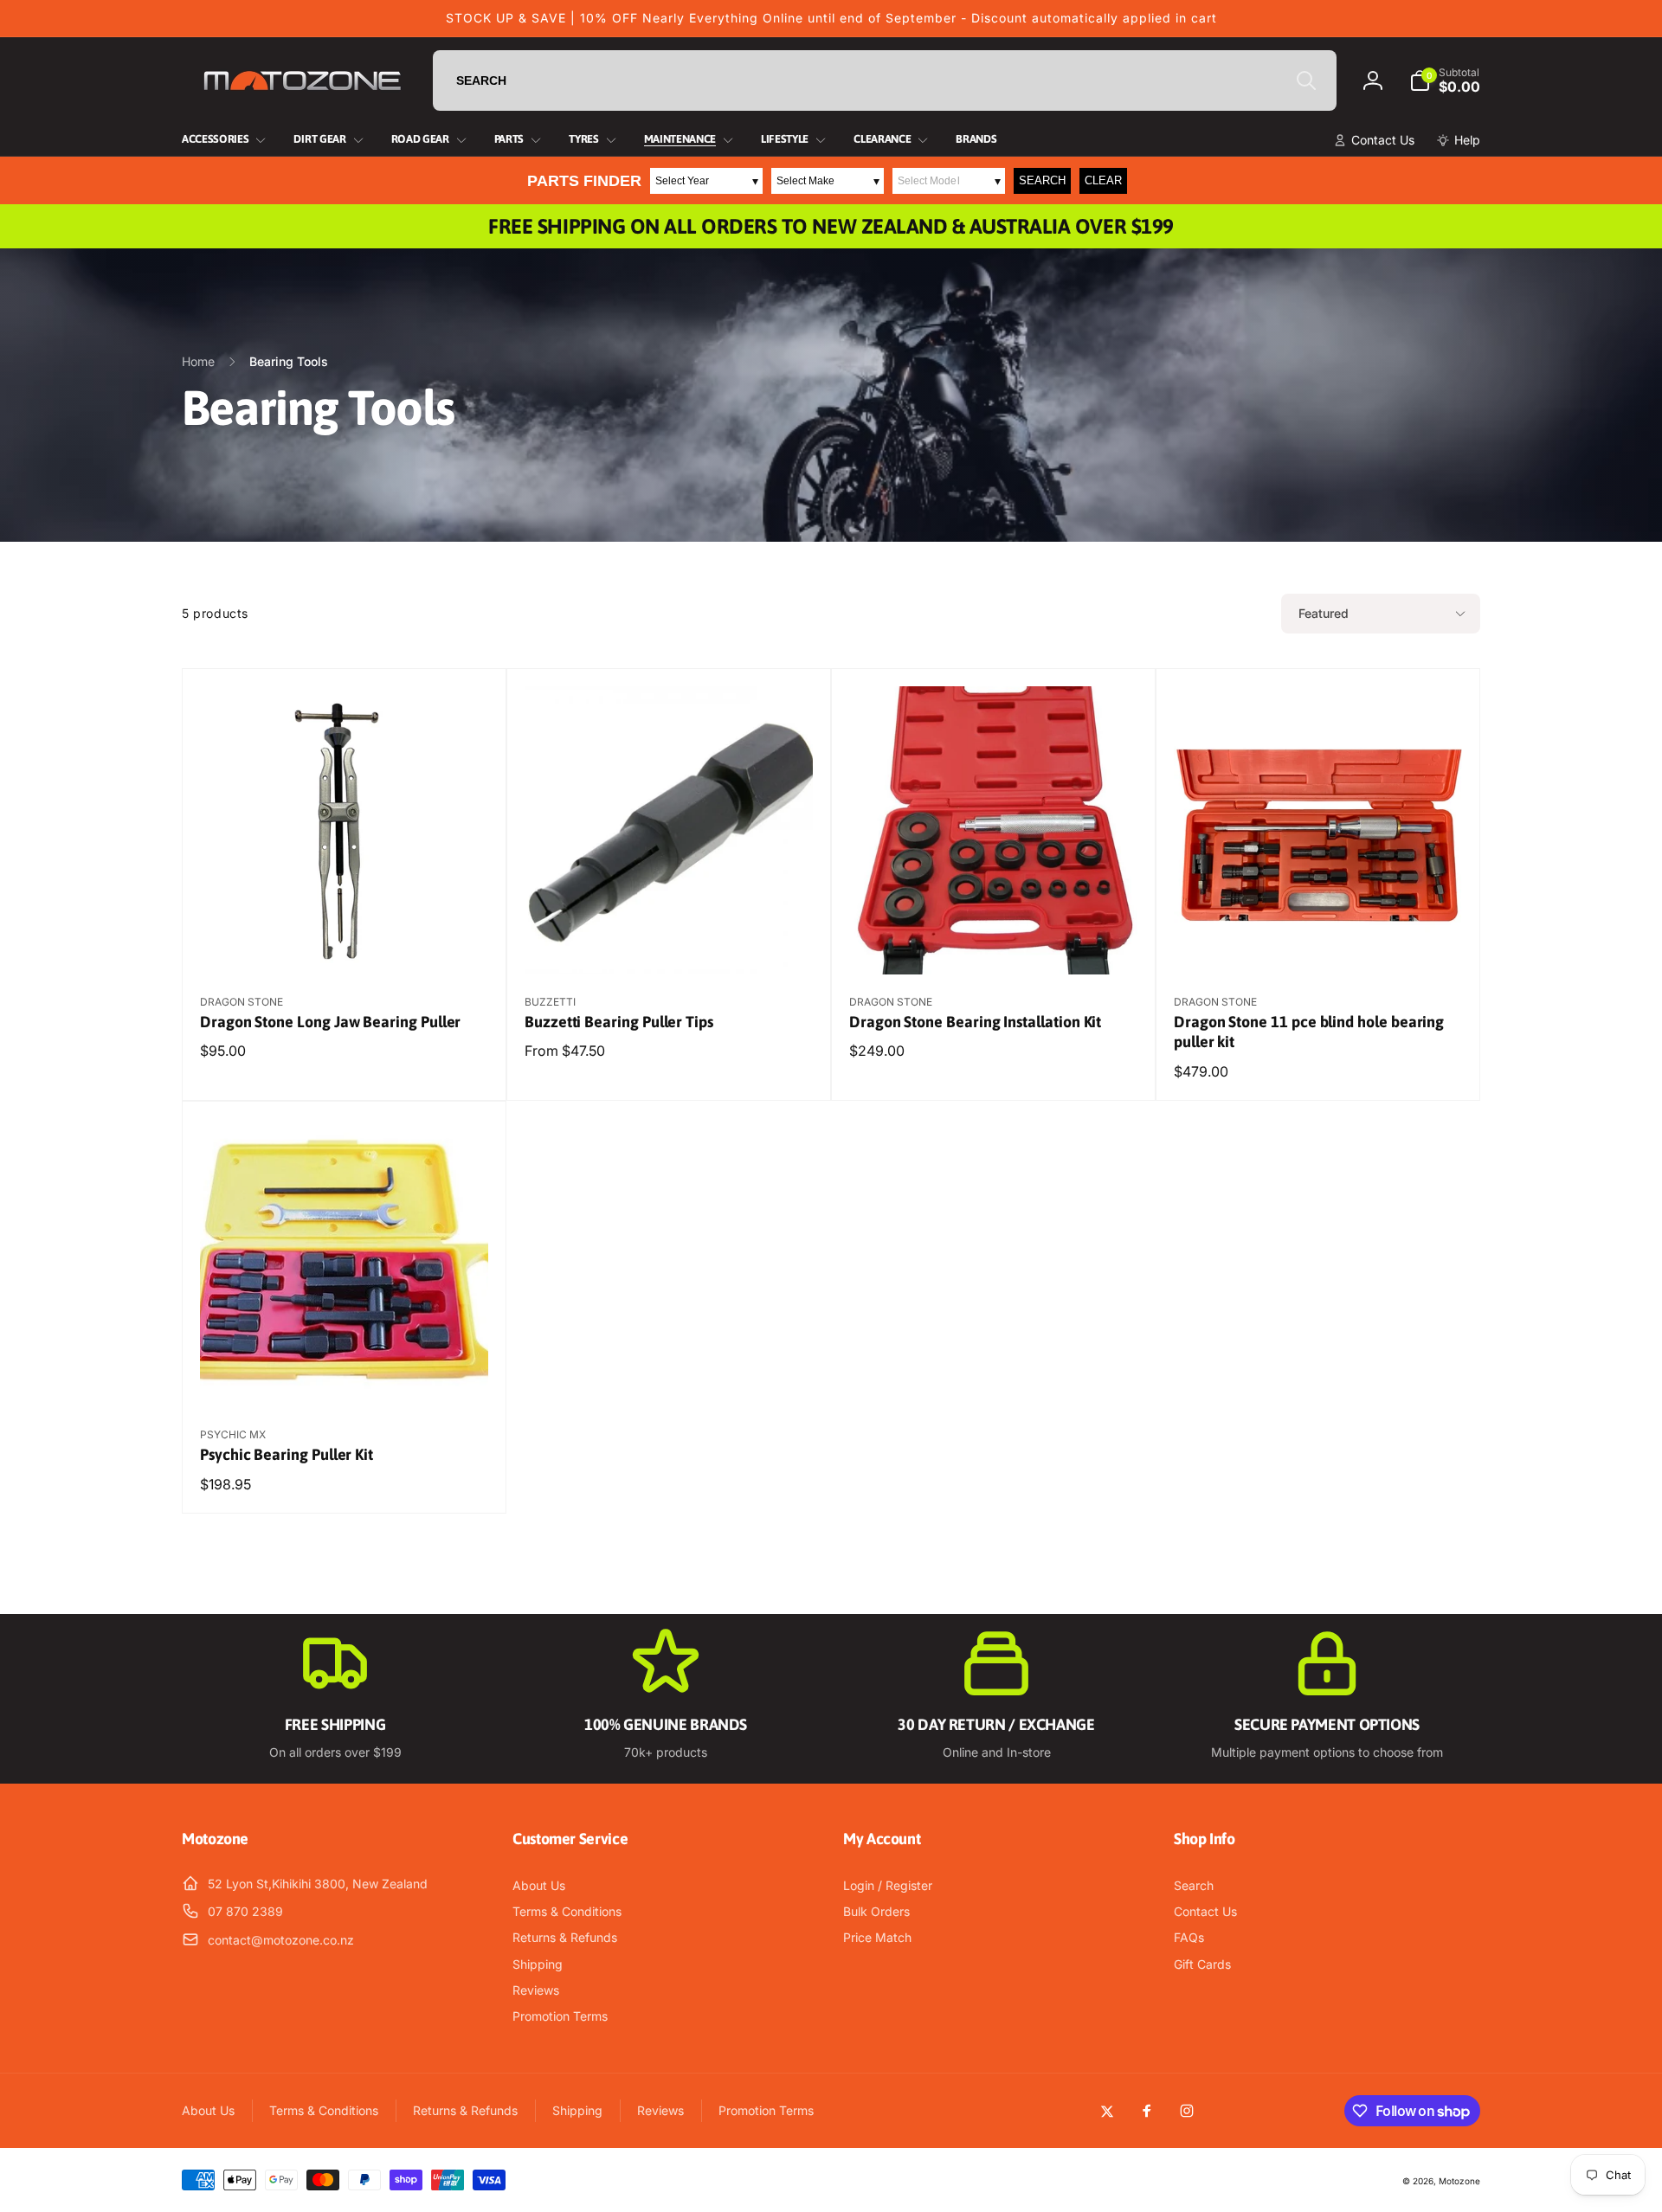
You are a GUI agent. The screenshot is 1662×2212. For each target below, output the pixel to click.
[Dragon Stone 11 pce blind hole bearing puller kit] (1319, 942)
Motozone (1459, 2181)
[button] (1445, 80)
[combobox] (885, 80)
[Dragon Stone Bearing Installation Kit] (995, 942)
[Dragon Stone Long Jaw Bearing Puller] (345, 942)
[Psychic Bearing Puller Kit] (345, 1375)
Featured (1324, 613)
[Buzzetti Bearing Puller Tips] (670, 942)
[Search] (1306, 80)
